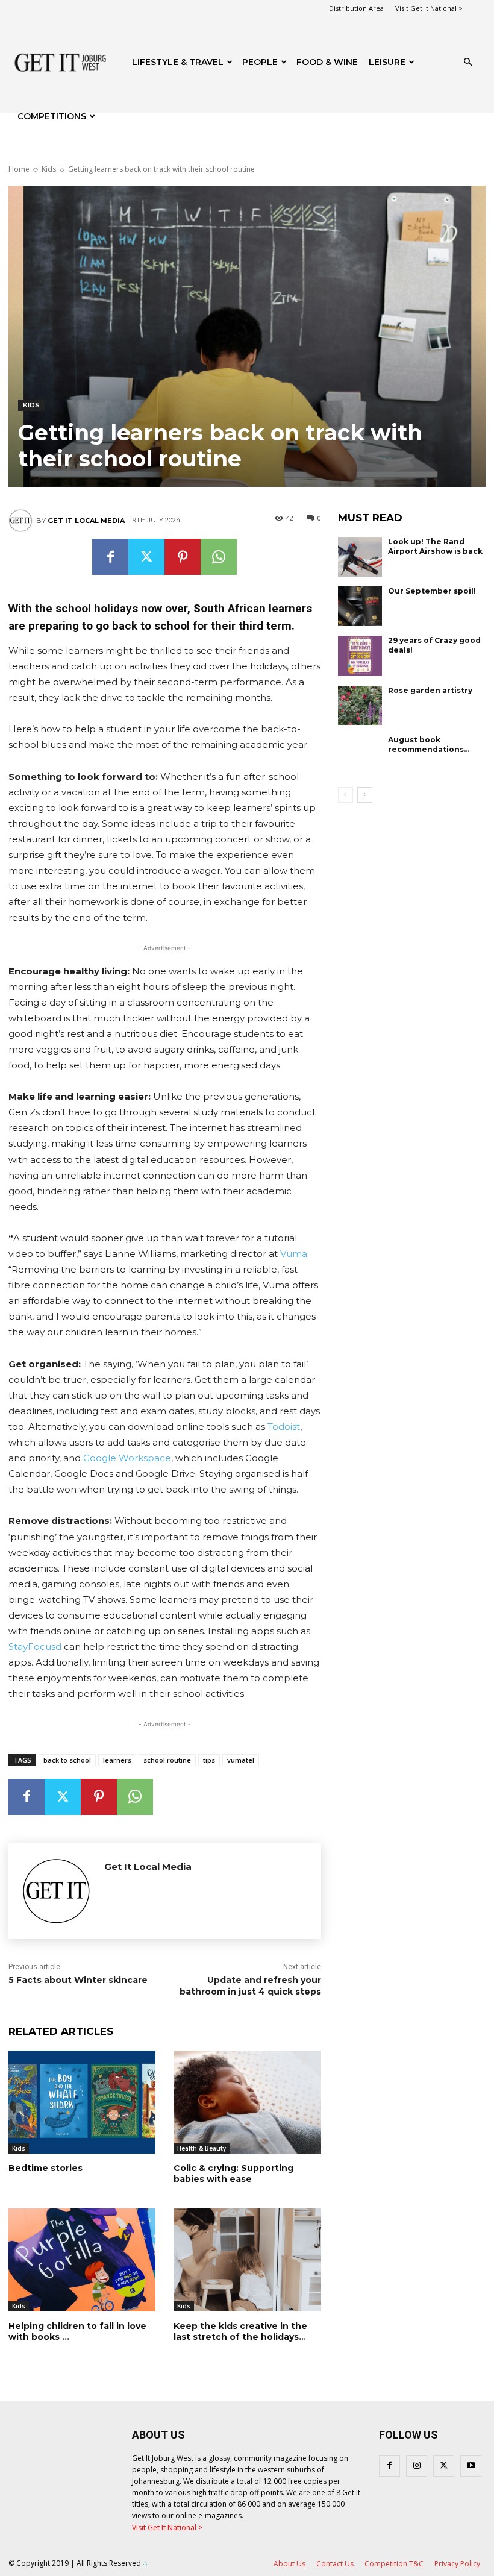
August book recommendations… (429, 744)
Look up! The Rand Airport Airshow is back (435, 546)
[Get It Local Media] (22, 521)
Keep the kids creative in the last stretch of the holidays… (240, 2331)
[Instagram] (417, 2466)
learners (117, 1760)
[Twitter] (146, 557)
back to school (67, 1760)
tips (209, 1760)
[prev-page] (345, 795)
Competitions (52, 116)
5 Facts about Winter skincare (78, 1980)
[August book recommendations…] (360, 755)
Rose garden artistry (430, 690)
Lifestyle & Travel (178, 62)
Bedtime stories (45, 2168)
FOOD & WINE (327, 62)
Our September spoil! (432, 591)
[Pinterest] (183, 557)
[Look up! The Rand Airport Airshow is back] (360, 557)
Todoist (284, 1427)
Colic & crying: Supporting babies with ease (233, 2173)
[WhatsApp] (219, 557)
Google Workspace (127, 1458)
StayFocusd (35, 1647)
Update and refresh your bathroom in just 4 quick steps (250, 1986)
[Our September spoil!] (360, 606)
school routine (167, 1760)
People (260, 62)
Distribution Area (356, 8)
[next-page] (365, 795)
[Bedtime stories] (82, 2102)
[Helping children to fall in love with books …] (82, 2260)
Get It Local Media (86, 521)
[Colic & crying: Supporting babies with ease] (247, 2102)
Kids (49, 169)
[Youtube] (471, 2466)
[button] (467, 62)
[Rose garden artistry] (360, 706)
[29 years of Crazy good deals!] (360, 656)
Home (19, 169)
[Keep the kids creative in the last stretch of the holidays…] (247, 2260)
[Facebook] (110, 557)
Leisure (387, 62)
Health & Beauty (202, 2148)
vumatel (241, 1760)
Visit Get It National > (429, 8)
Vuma (294, 1254)
